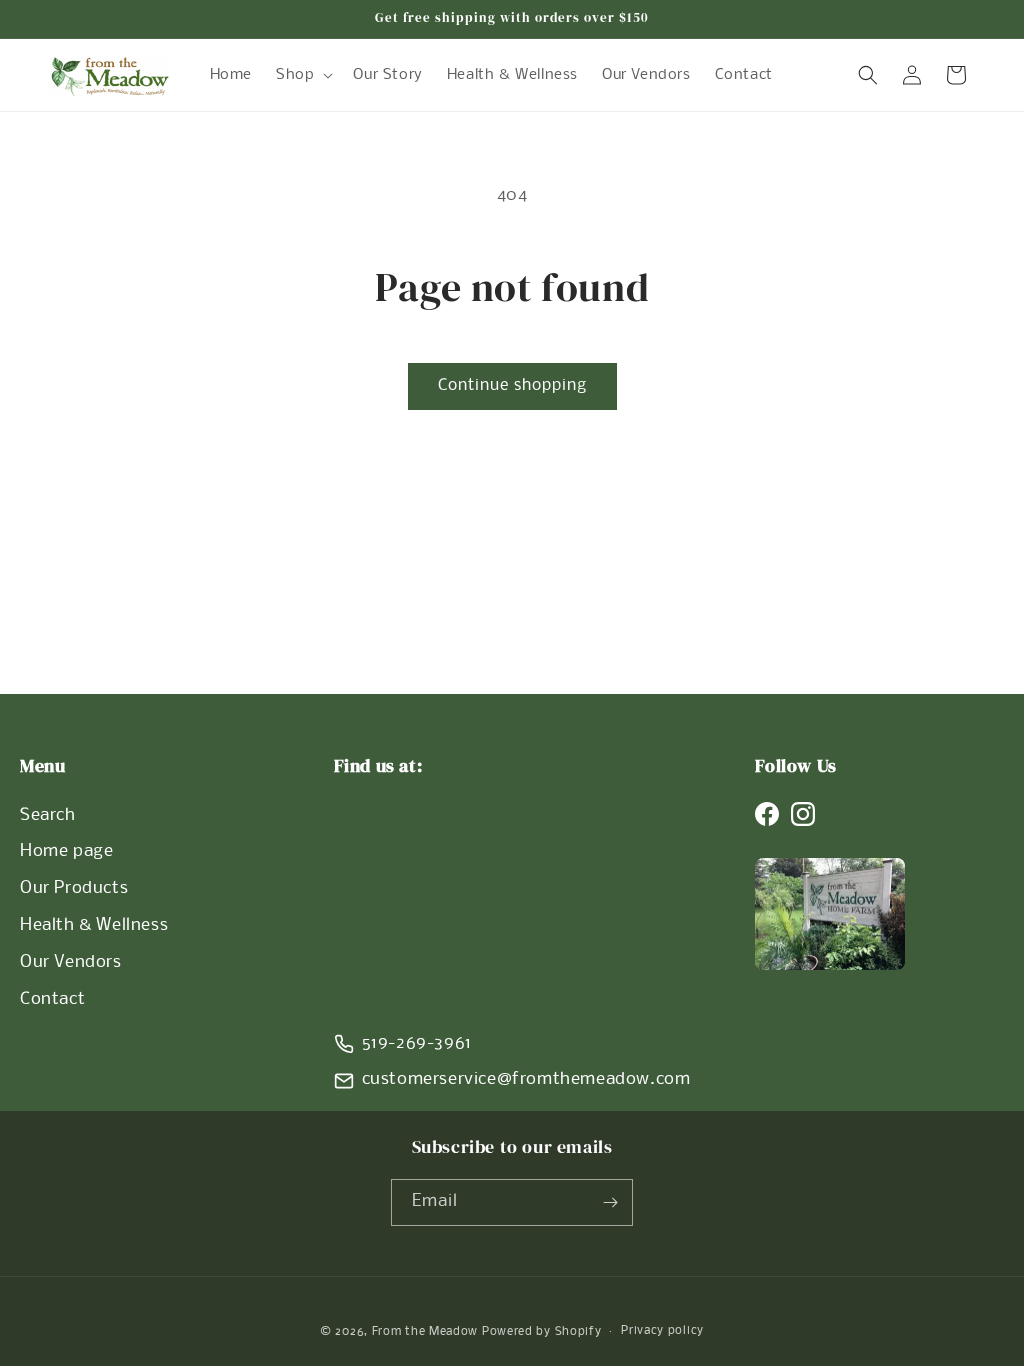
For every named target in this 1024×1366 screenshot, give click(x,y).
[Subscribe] (610, 1202)
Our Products (74, 888)
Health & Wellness (94, 925)
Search (48, 815)
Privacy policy (662, 1331)
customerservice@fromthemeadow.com (526, 1079)
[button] (302, 75)
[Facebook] (767, 814)
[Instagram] (803, 814)
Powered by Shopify (542, 1332)
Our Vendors (71, 962)
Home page (66, 851)
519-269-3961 (417, 1043)
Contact (52, 999)
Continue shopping (512, 385)
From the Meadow (425, 1332)
